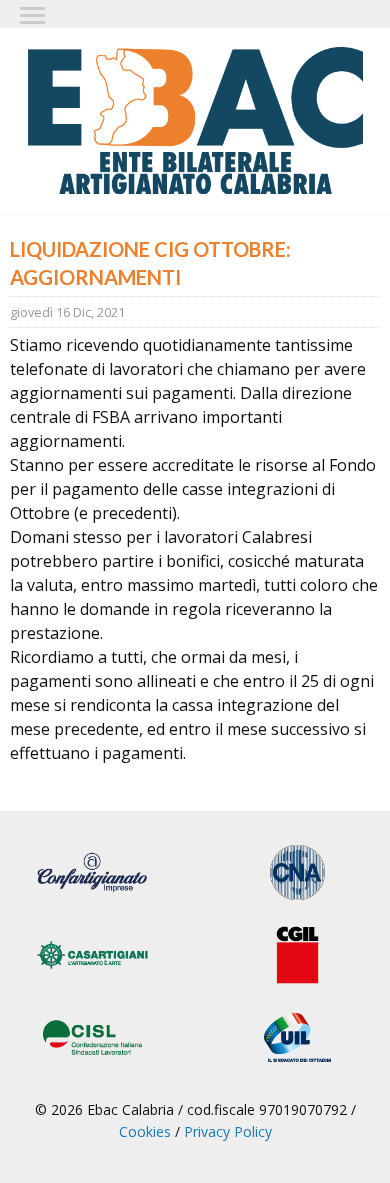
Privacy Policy (228, 1131)
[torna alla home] (195, 121)
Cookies (145, 1131)
